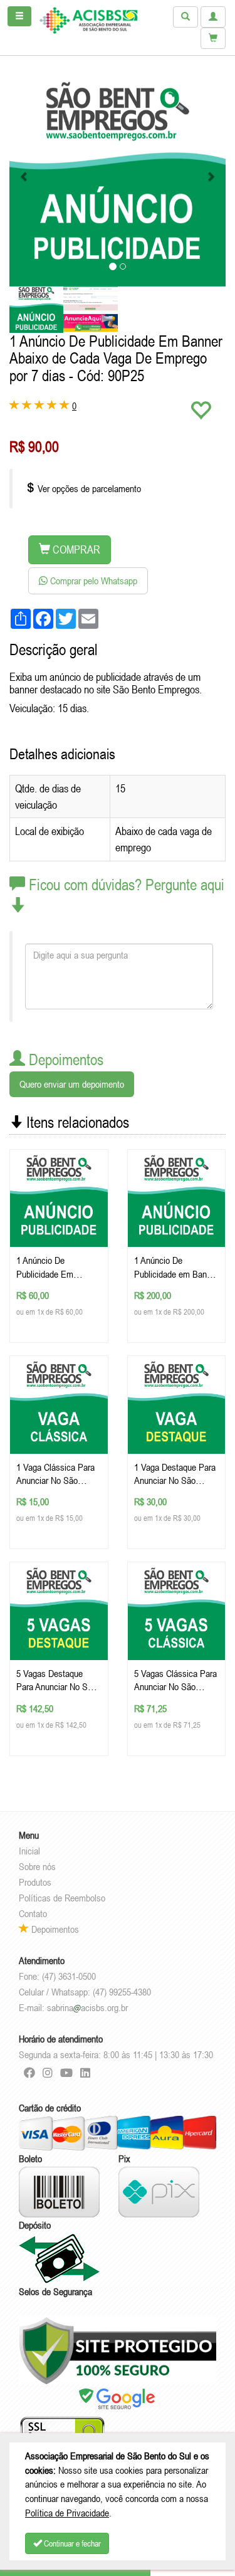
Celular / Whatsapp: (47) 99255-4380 (85, 1992)
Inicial (29, 1851)
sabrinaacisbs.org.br (87, 2007)
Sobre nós (37, 1866)
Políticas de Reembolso (62, 1898)
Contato (33, 1913)
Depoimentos (54, 1929)
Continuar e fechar (71, 2543)
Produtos (35, 1882)
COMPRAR (75, 549)
